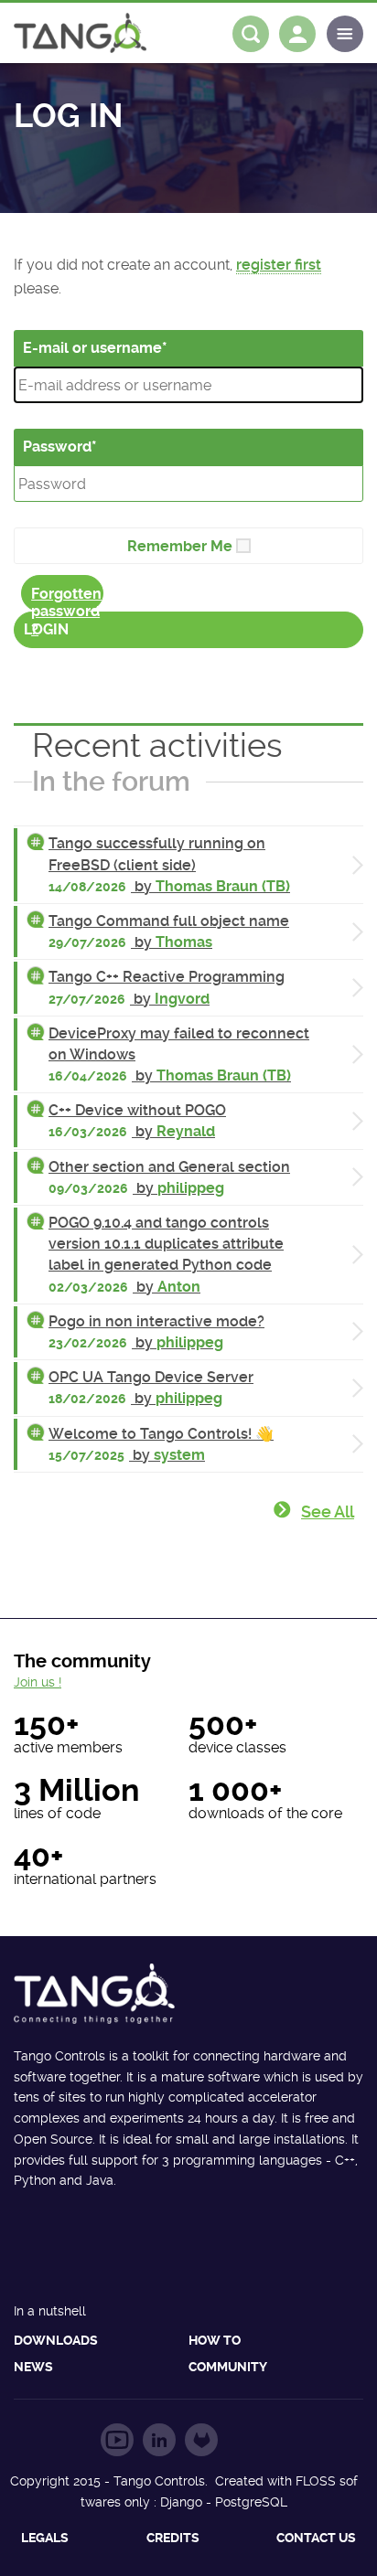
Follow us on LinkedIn (159, 2440)
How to (215, 2340)
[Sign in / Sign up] (297, 34)
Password (57, 447)
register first (279, 265)
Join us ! (38, 1682)
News (33, 2367)
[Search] (251, 34)
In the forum (111, 781)
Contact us (316, 2538)
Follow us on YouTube (117, 2440)
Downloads (56, 2340)
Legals (45, 2538)
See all (328, 1512)
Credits (173, 2538)
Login (46, 629)
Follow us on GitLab (201, 2440)
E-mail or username (92, 348)
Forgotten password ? (66, 598)
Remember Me (180, 546)
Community (228, 2367)
